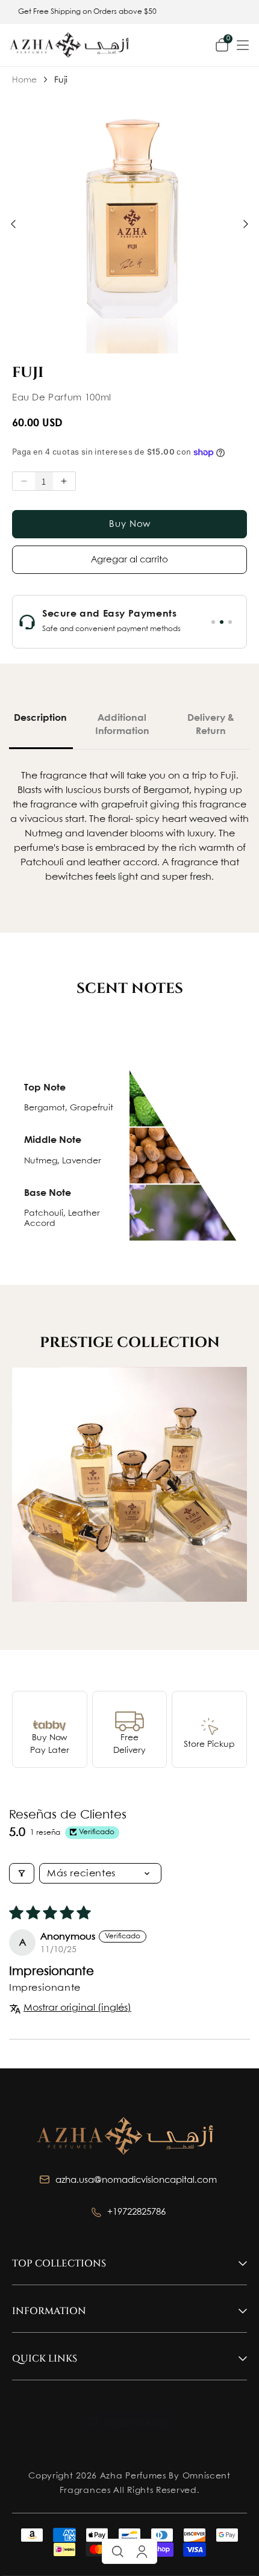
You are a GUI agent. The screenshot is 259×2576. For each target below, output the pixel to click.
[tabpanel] (106, 622)
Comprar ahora (130, 524)
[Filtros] (22, 1873)
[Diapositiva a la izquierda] (13, 224)
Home (28, 80)
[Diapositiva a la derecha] (246, 224)
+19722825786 (138, 2212)
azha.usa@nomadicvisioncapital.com (137, 2180)
